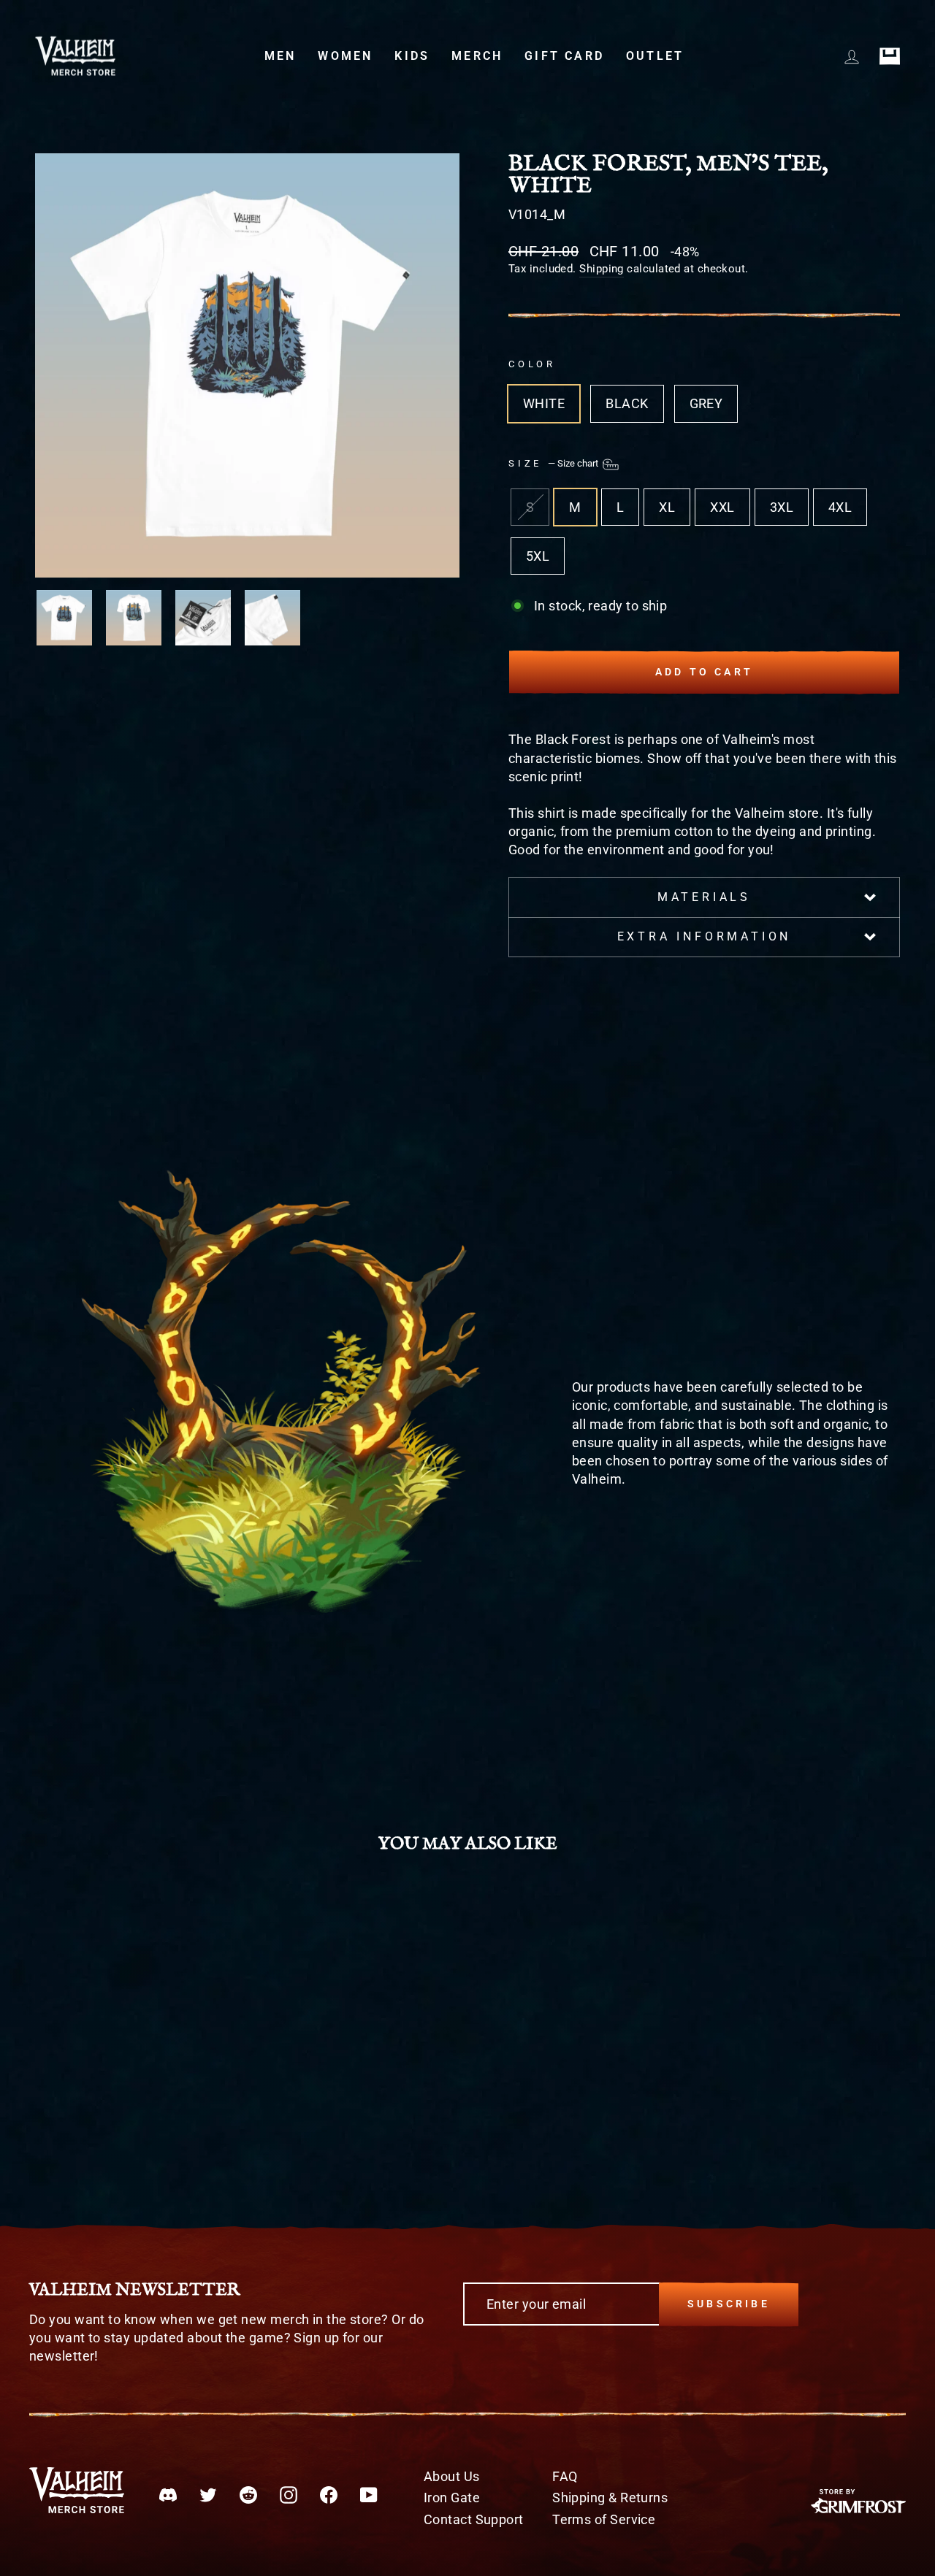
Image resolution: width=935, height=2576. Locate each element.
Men (280, 56)
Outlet (655, 56)
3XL (782, 507)
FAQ (565, 2476)
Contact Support (474, 2519)
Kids (412, 56)
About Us (452, 2476)
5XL (538, 556)
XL (667, 507)
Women (345, 56)
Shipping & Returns (610, 2498)
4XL (840, 507)
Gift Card (564, 56)
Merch (477, 56)
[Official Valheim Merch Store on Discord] (168, 2494)
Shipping (602, 269)
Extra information (705, 936)
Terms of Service (604, 2519)
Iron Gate (452, 2498)
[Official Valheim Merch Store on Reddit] (248, 2494)
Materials (704, 897)
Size (554, 463)
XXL (722, 507)
